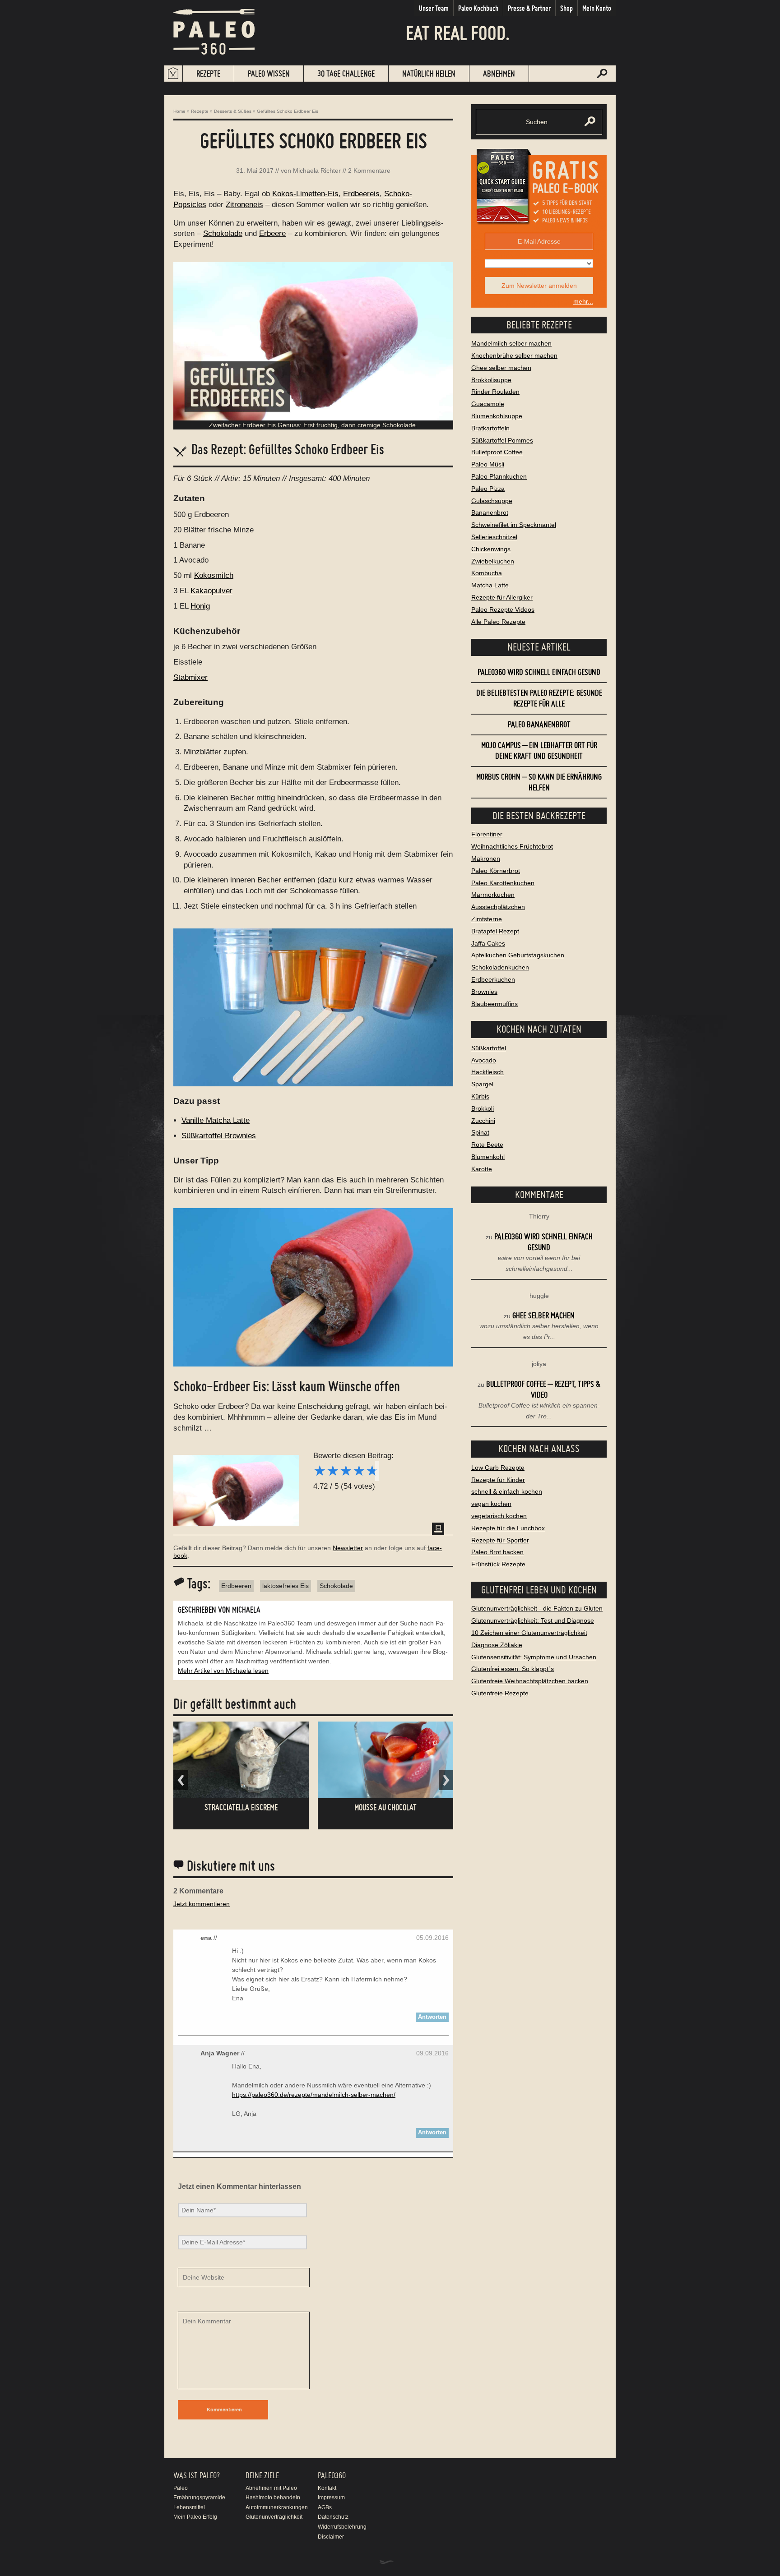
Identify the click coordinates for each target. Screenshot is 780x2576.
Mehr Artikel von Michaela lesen (223, 1671)
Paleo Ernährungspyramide (199, 2493)
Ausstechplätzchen (498, 907)
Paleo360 (332, 2475)
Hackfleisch (487, 1072)
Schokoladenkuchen (500, 967)
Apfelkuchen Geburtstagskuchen (518, 955)
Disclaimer (331, 2537)
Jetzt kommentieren (202, 1904)
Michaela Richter (317, 171)
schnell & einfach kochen (507, 1491)
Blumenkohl (488, 1157)
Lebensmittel (189, 2507)
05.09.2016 (432, 1938)
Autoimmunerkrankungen (277, 2507)
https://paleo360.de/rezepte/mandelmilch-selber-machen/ (314, 2095)
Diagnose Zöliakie (497, 1645)
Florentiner (487, 834)
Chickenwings (491, 549)
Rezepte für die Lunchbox (508, 1528)
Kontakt (327, 2488)
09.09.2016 (432, 2053)
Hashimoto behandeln (273, 2498)
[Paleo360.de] (214, 61)
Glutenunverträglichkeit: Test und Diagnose (533, 1620)
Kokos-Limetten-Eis (305, 194)
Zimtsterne (487, 919)
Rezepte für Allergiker (502, 597)
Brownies (484, 992)
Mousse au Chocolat (385, 1807)
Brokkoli (483, 1108)
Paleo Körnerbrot (496, 871)
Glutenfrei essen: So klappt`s (513, 1669)
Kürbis (480, 1096)
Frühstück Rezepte (498, 1564)
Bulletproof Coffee (497, 452)
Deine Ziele (262, 2475)
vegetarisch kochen (499, 1516)
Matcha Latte (490, 585)
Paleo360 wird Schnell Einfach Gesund (539, 672)
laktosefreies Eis (286, 1586)
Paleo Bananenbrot (539, 724)
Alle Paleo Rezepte (498, 622)
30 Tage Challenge (346, 73)
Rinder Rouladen (495, 392)
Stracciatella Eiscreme (241, 1807)
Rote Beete (487, 1145)
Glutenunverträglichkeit (274, 2517)
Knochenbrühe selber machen (514, 355)
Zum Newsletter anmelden (539, 286)
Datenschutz (333, 2517)
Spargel (482, 1084)
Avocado (484, 1060)
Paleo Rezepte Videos (503, 609)
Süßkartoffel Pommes (502, 440)
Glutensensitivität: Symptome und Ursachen (534, 1657)
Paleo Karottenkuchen (503, 883)
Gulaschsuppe (492, 501)
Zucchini (483, 1121)
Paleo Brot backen (497, 1552)
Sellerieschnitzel (494, 537)
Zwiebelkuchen (493, 561)
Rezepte (208, 73)
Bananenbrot (490, 512)
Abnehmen (499, 73)
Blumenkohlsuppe (497, 416)
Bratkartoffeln (490, 428)
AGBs (325, 2507)
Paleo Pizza (488, 489)
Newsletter (348, 1548)
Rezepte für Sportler (500, 1540)
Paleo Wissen (269, 73)
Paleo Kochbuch (478, 8)
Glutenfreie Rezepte (500, 1693)
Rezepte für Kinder (498, 1480)
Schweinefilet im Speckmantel (514, 525)
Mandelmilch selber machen (511, 343)
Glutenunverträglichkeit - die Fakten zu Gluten (537, 1608)
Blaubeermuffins (494, 1004)
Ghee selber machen (501, 368)
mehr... (583, 301)
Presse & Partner (529, 8)
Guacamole (488, 404)
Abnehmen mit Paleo (271, 2488)
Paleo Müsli (488, 464)
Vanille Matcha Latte (216, 1120)
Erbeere (272, 233)
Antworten (432, 2017)
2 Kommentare (369, 171)
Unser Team (434, 8)
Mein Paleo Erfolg (195, 2517)
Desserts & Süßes (233, 111)
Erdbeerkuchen (493, 979)
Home (179, 111)
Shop (566, 8)
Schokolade (223, 233)
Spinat (480, 1132)
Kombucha (487, 573)
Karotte (482, 1169)
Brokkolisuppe (491, 380)
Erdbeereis (361, 194)
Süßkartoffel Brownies (219, 1136)
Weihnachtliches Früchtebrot (512, 846)
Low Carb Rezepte (498, 1468)
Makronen (486, 859)
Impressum (331, 2498)
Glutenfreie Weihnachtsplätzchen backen (530, 1681)
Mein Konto (597, 8)
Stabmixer (190, 677)
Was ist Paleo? (197, 2475)
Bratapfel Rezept (495, 931)
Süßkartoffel (489, 1048)
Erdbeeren (236, 1586)
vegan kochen (491, 1504)
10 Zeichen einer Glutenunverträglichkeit (529, 1633)
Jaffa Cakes (488, 943)
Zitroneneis (244, 205)
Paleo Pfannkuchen (499, 476)
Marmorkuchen (493, 895)
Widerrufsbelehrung (342, 2527)
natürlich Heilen (429, 73)
